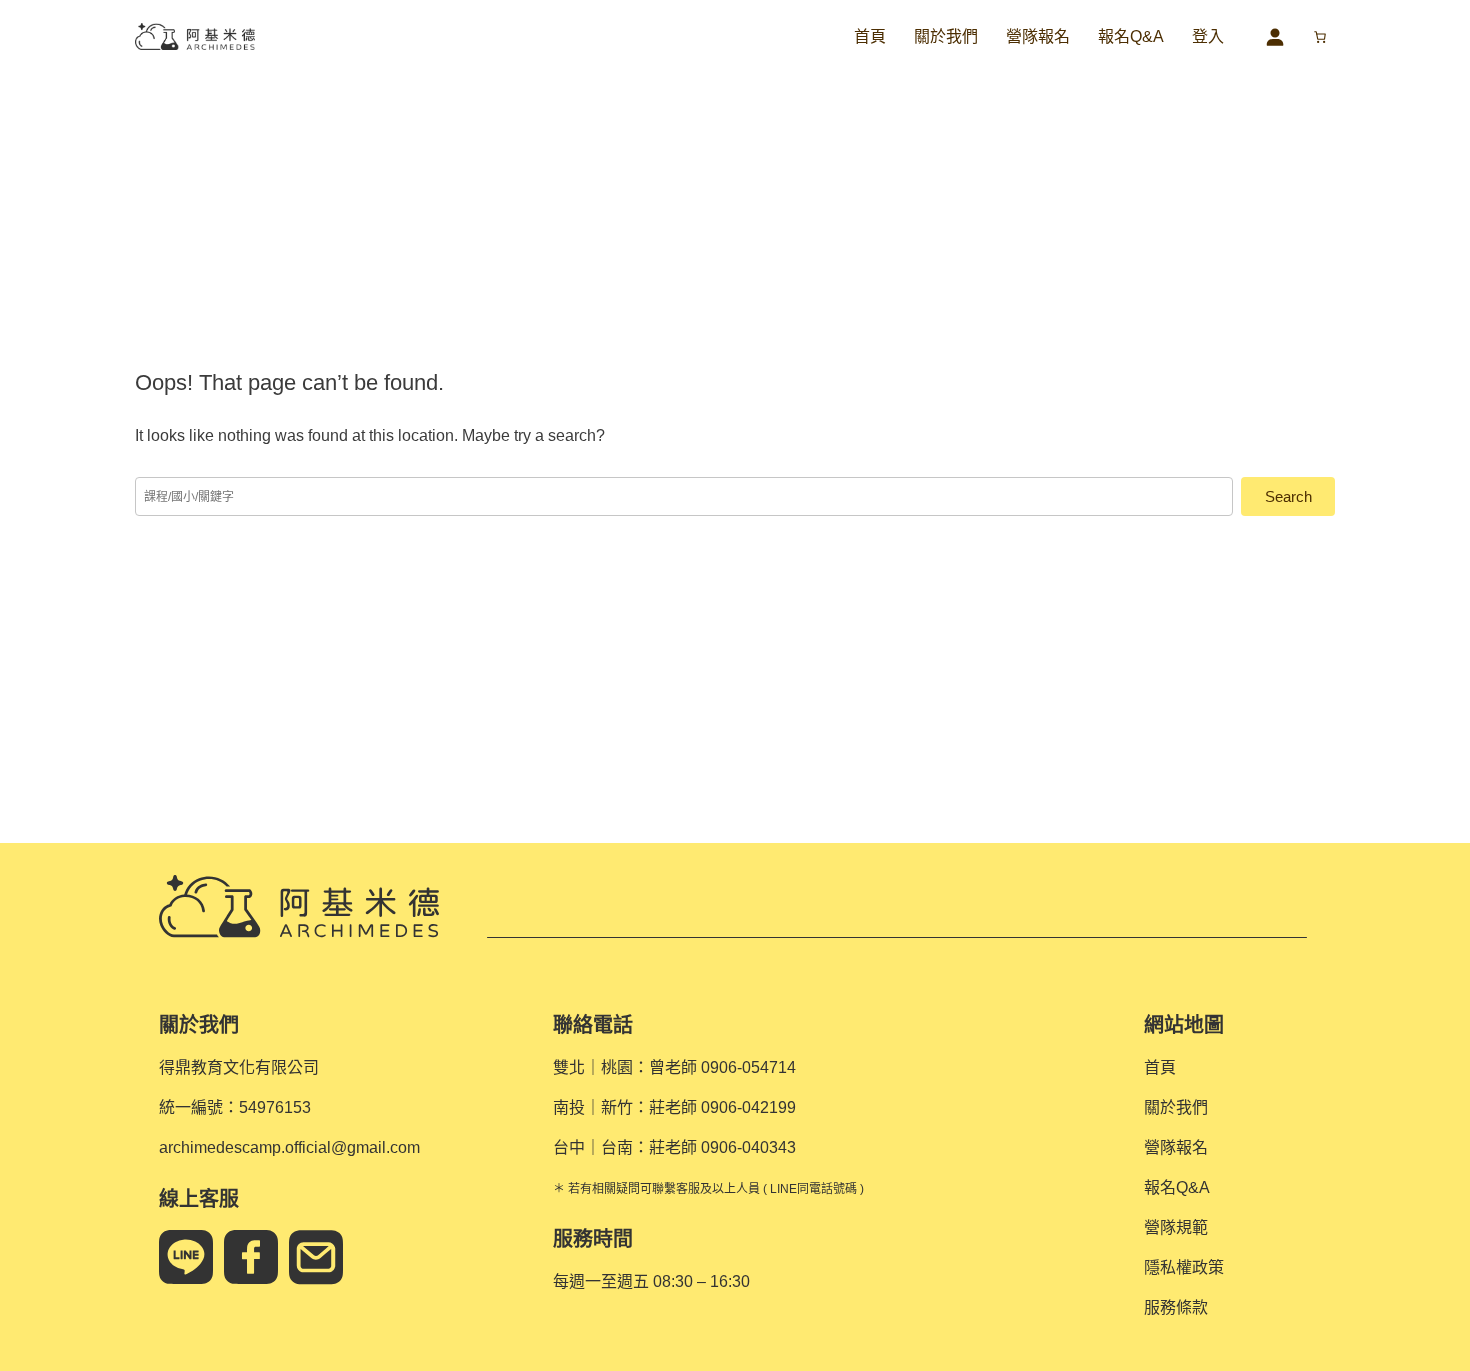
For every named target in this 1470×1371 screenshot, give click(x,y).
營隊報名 (1038, 36)
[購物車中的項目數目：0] (1320, 37)
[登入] (1274, 36)
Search (1288, 496)
